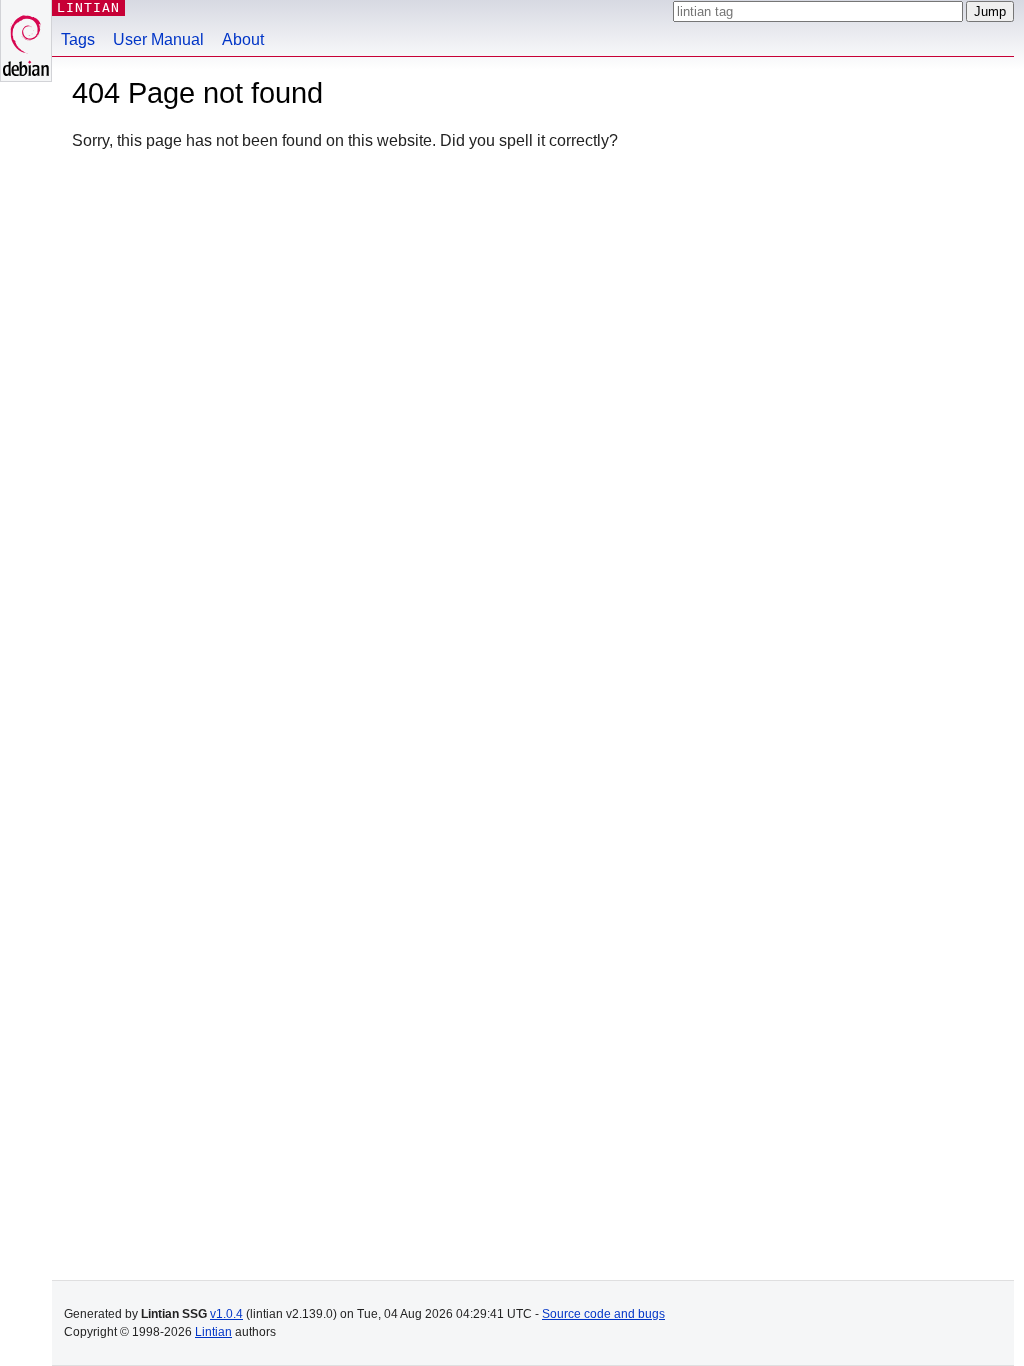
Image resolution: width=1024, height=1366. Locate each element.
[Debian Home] (26, 40)
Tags (78, 39)
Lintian (213, 1332)
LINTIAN (88, 7)
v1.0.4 (226, 1314)
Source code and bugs (603, 1314)
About (243, 39)
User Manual (158, 39)
